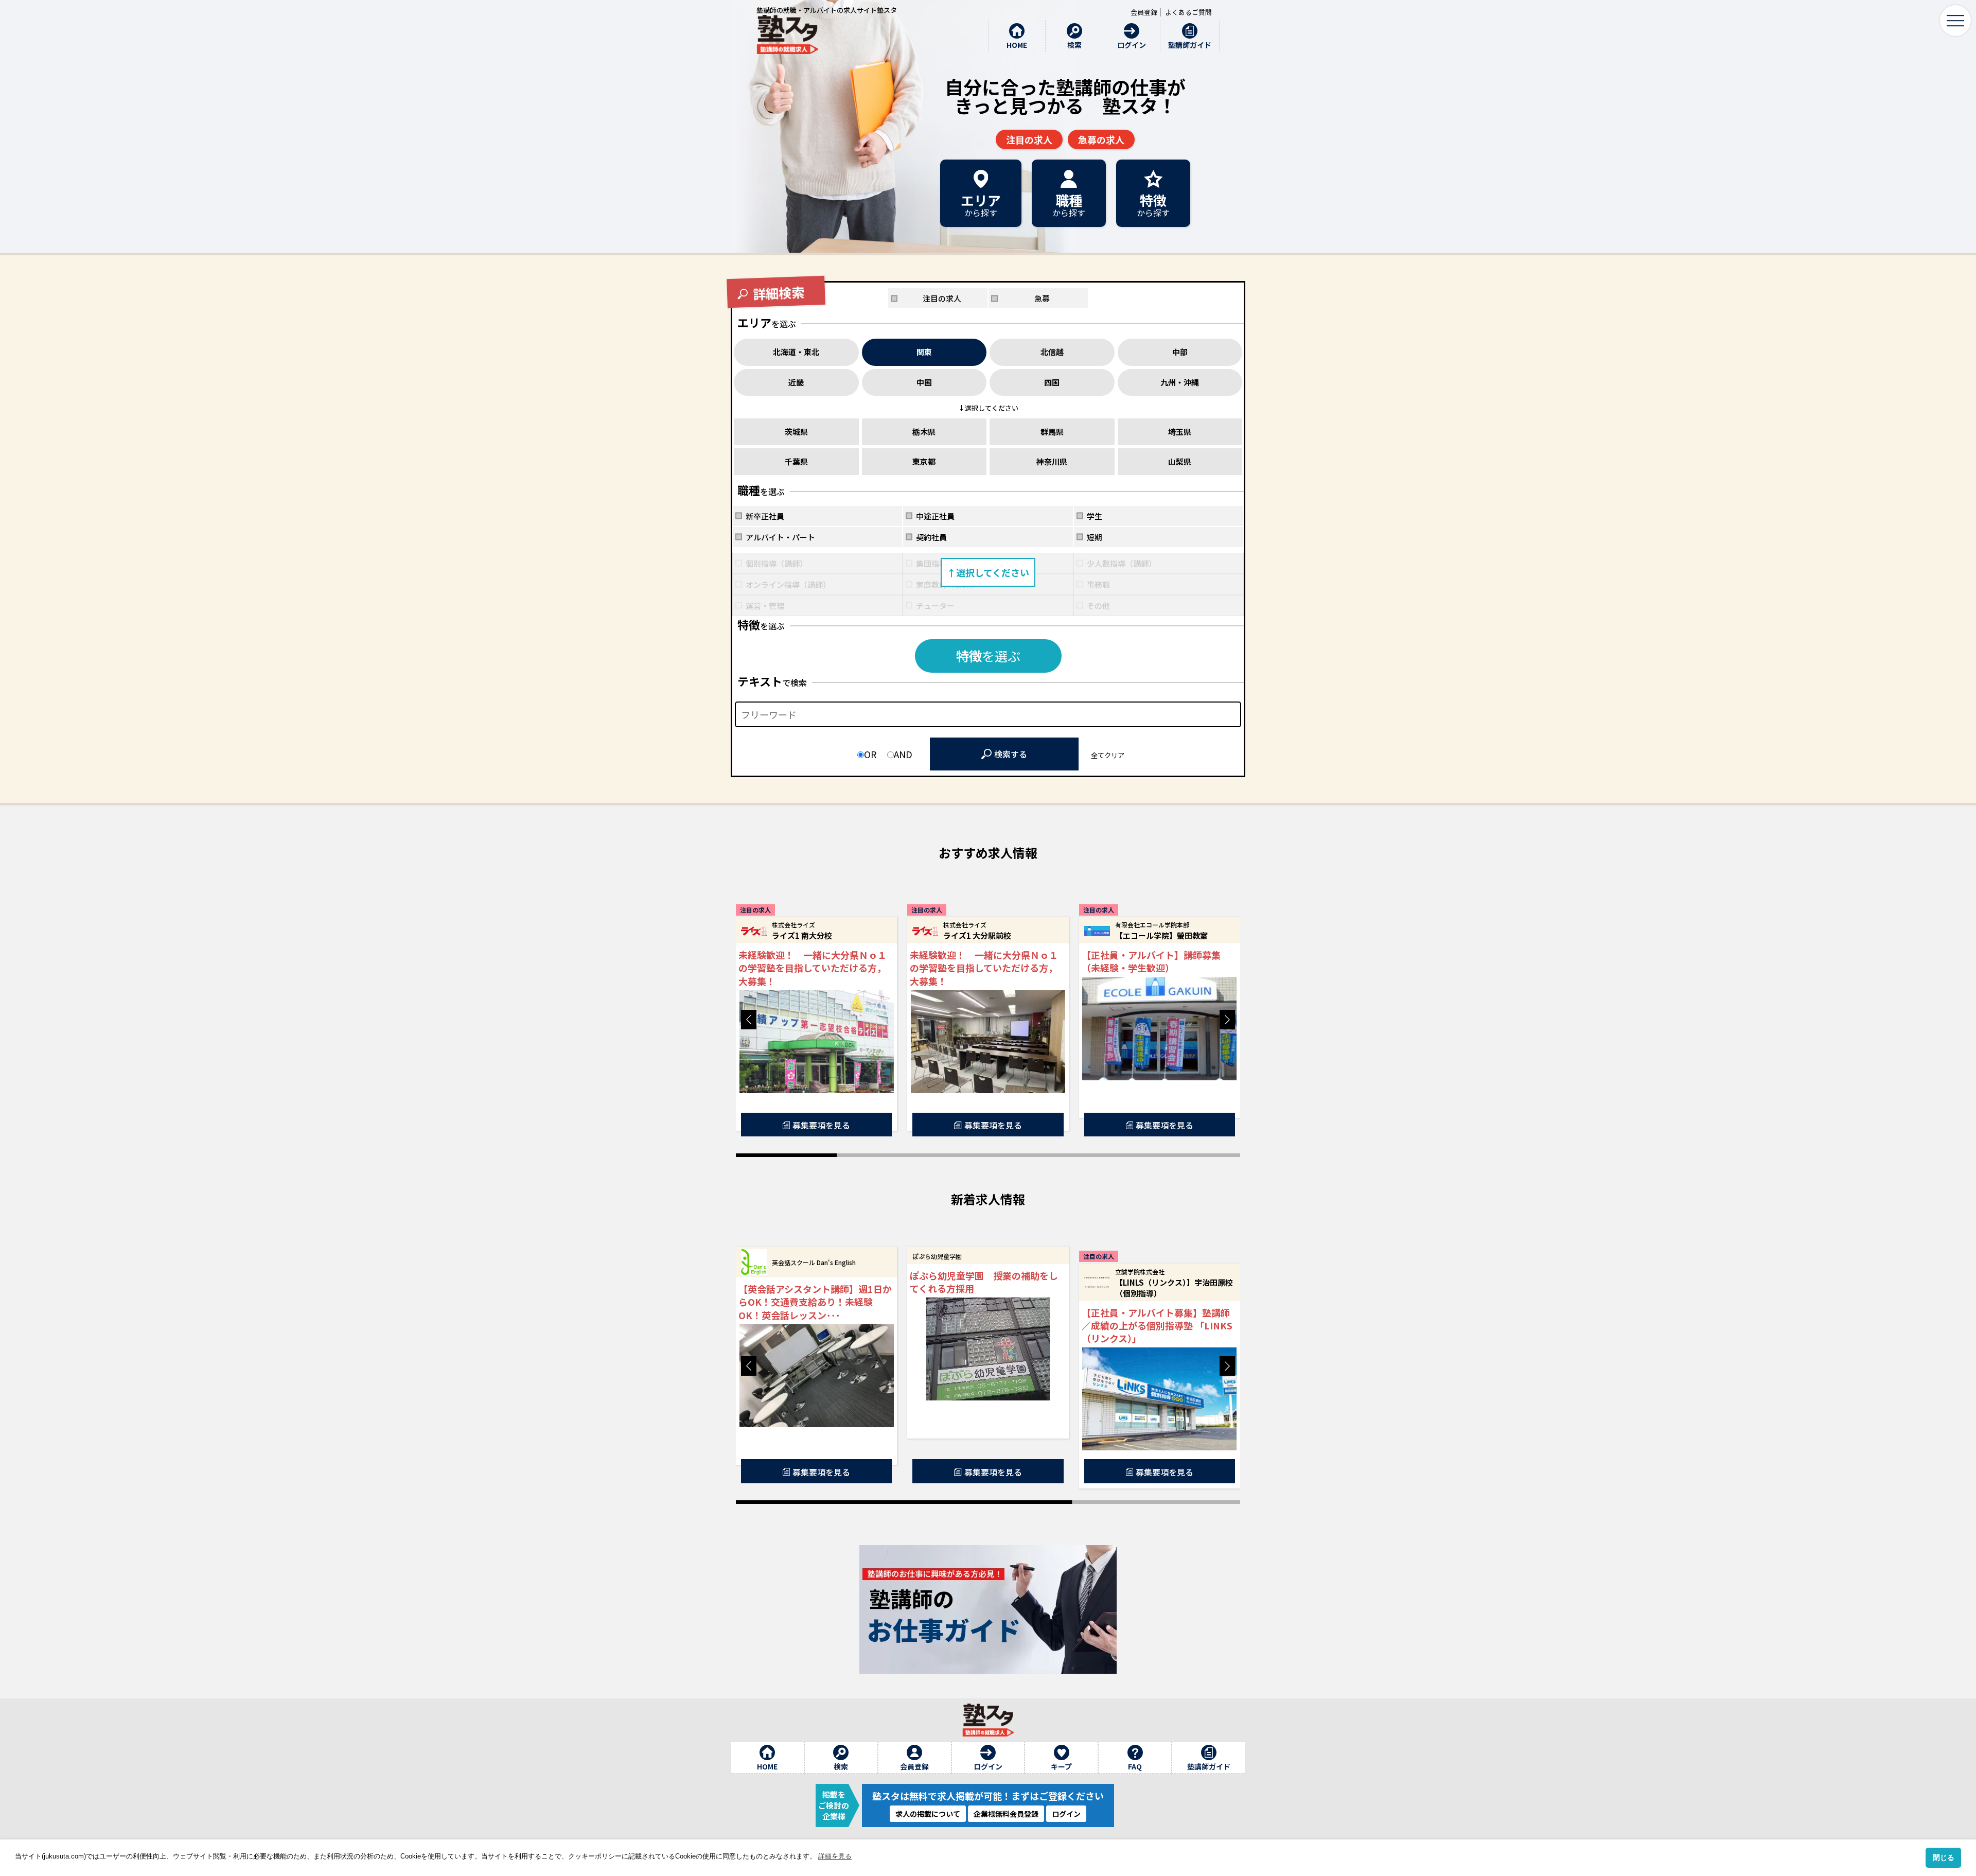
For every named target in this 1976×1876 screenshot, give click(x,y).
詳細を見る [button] (835, 1856)
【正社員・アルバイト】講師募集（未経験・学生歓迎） (1151, 961)
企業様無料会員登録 (1006, 1814)
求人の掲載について (928, 1814)
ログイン (1066, 1814)
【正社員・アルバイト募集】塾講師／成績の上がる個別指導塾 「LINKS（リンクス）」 (1157, 1326)
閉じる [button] (1944, 1857)
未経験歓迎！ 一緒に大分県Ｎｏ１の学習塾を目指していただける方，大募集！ (813, 968)
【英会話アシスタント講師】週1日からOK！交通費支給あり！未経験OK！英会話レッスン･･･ (815, 1302)
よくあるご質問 (1188, 12)
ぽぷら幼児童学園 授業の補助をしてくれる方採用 (984, 1282)
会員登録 (1144, 12)
